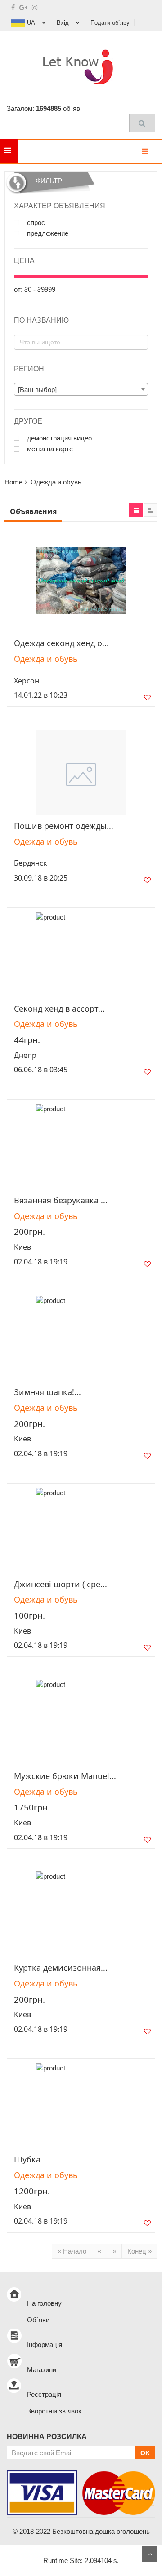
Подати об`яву (110, 23)
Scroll (150, 2554)
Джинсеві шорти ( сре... (61, 1584)
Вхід (63, 23)
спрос (35, 223)
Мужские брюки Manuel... (65, 1776)
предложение (47, 233)
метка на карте (49, 449)
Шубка (27, 2159)
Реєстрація (44, 2394)
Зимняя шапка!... (47, 1392)
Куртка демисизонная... (61, 1968)
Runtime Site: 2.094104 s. (81, 2561)
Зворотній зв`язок (54, 2411)
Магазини (42, 2370)
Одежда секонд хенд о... (61, 643)
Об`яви (38, 2320)
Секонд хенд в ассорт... (59, 1008)
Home (13, 482)
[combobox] (81, 389)
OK (145, 2453)
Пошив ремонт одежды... (64, 826)
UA (31, 23)
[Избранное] (147, 699)
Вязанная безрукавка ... (61, 1200)
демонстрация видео (58, 438)
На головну (44, 2303)
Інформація (45, 2345)
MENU (32, 151)
